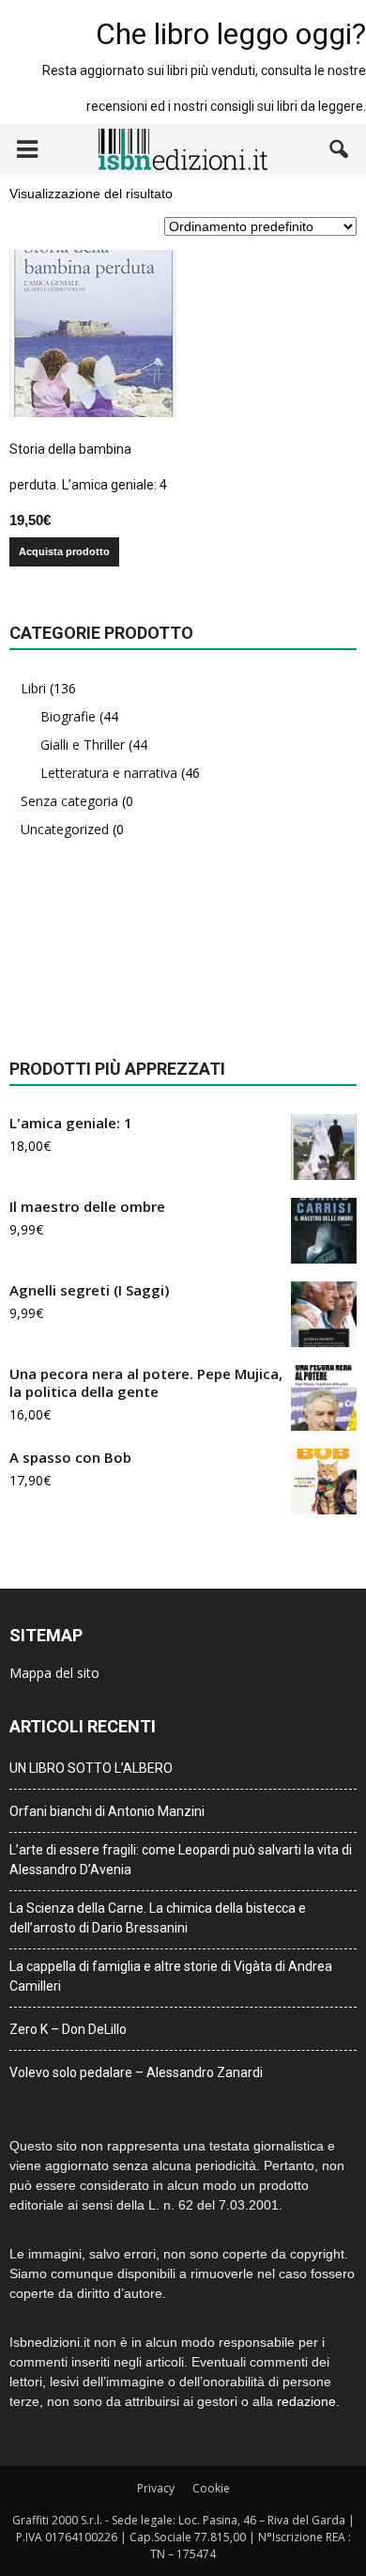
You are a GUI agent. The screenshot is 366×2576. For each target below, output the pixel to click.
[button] (340, 149)
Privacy (156, 2488)
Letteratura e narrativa (109, 773)
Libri (33, 688)
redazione (306, 2401)
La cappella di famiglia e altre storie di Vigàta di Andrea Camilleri (171, 1976)
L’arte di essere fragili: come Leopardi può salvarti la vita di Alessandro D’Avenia (181, 1860)
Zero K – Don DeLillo (68, 2029)
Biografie (68, 716)
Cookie (211, 2488)
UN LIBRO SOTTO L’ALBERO (91, 1768)
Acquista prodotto (64, 551)
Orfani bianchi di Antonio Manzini (107, 1811)
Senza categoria (69, 801)
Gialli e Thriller (83, 745)
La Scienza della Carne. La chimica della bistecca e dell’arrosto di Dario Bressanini (158, 1918)
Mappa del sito (54, 1673)
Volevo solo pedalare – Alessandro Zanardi (136, 2072)
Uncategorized (65, 829)
